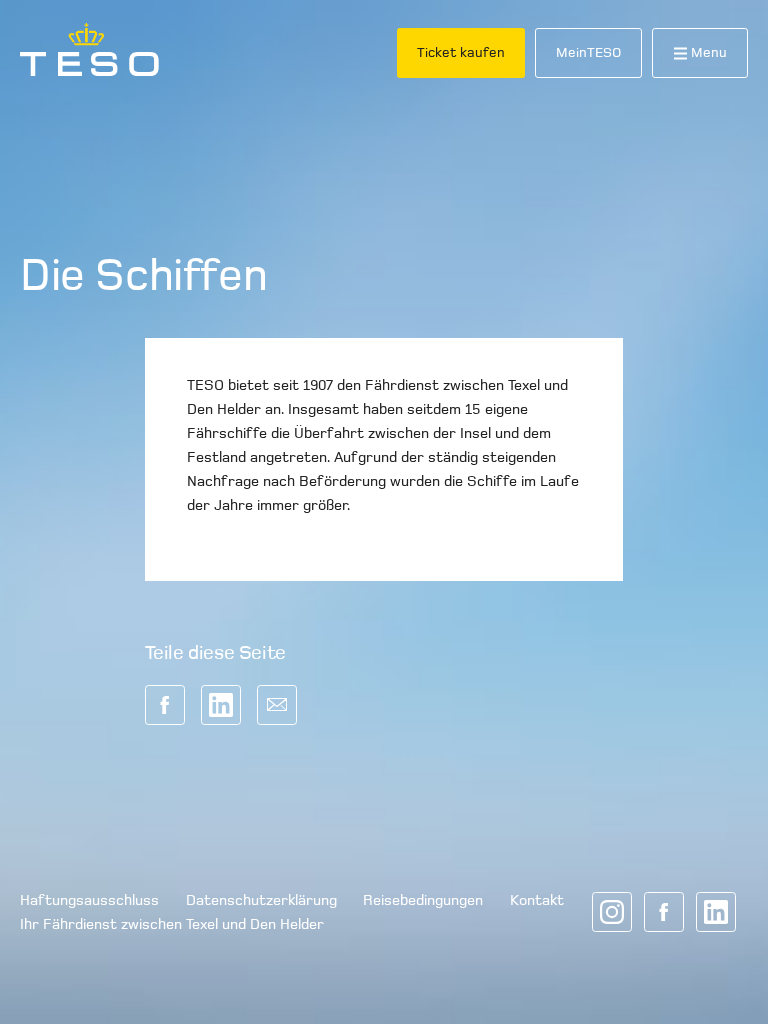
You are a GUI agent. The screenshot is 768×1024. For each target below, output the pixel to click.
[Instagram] (612, 912)
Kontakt (537, 900)
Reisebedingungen (423, 900)
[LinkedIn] (716, 912)
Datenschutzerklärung (261, 900)
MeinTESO (588, 52)
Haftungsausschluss (89, 900)
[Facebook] (664, 912)
